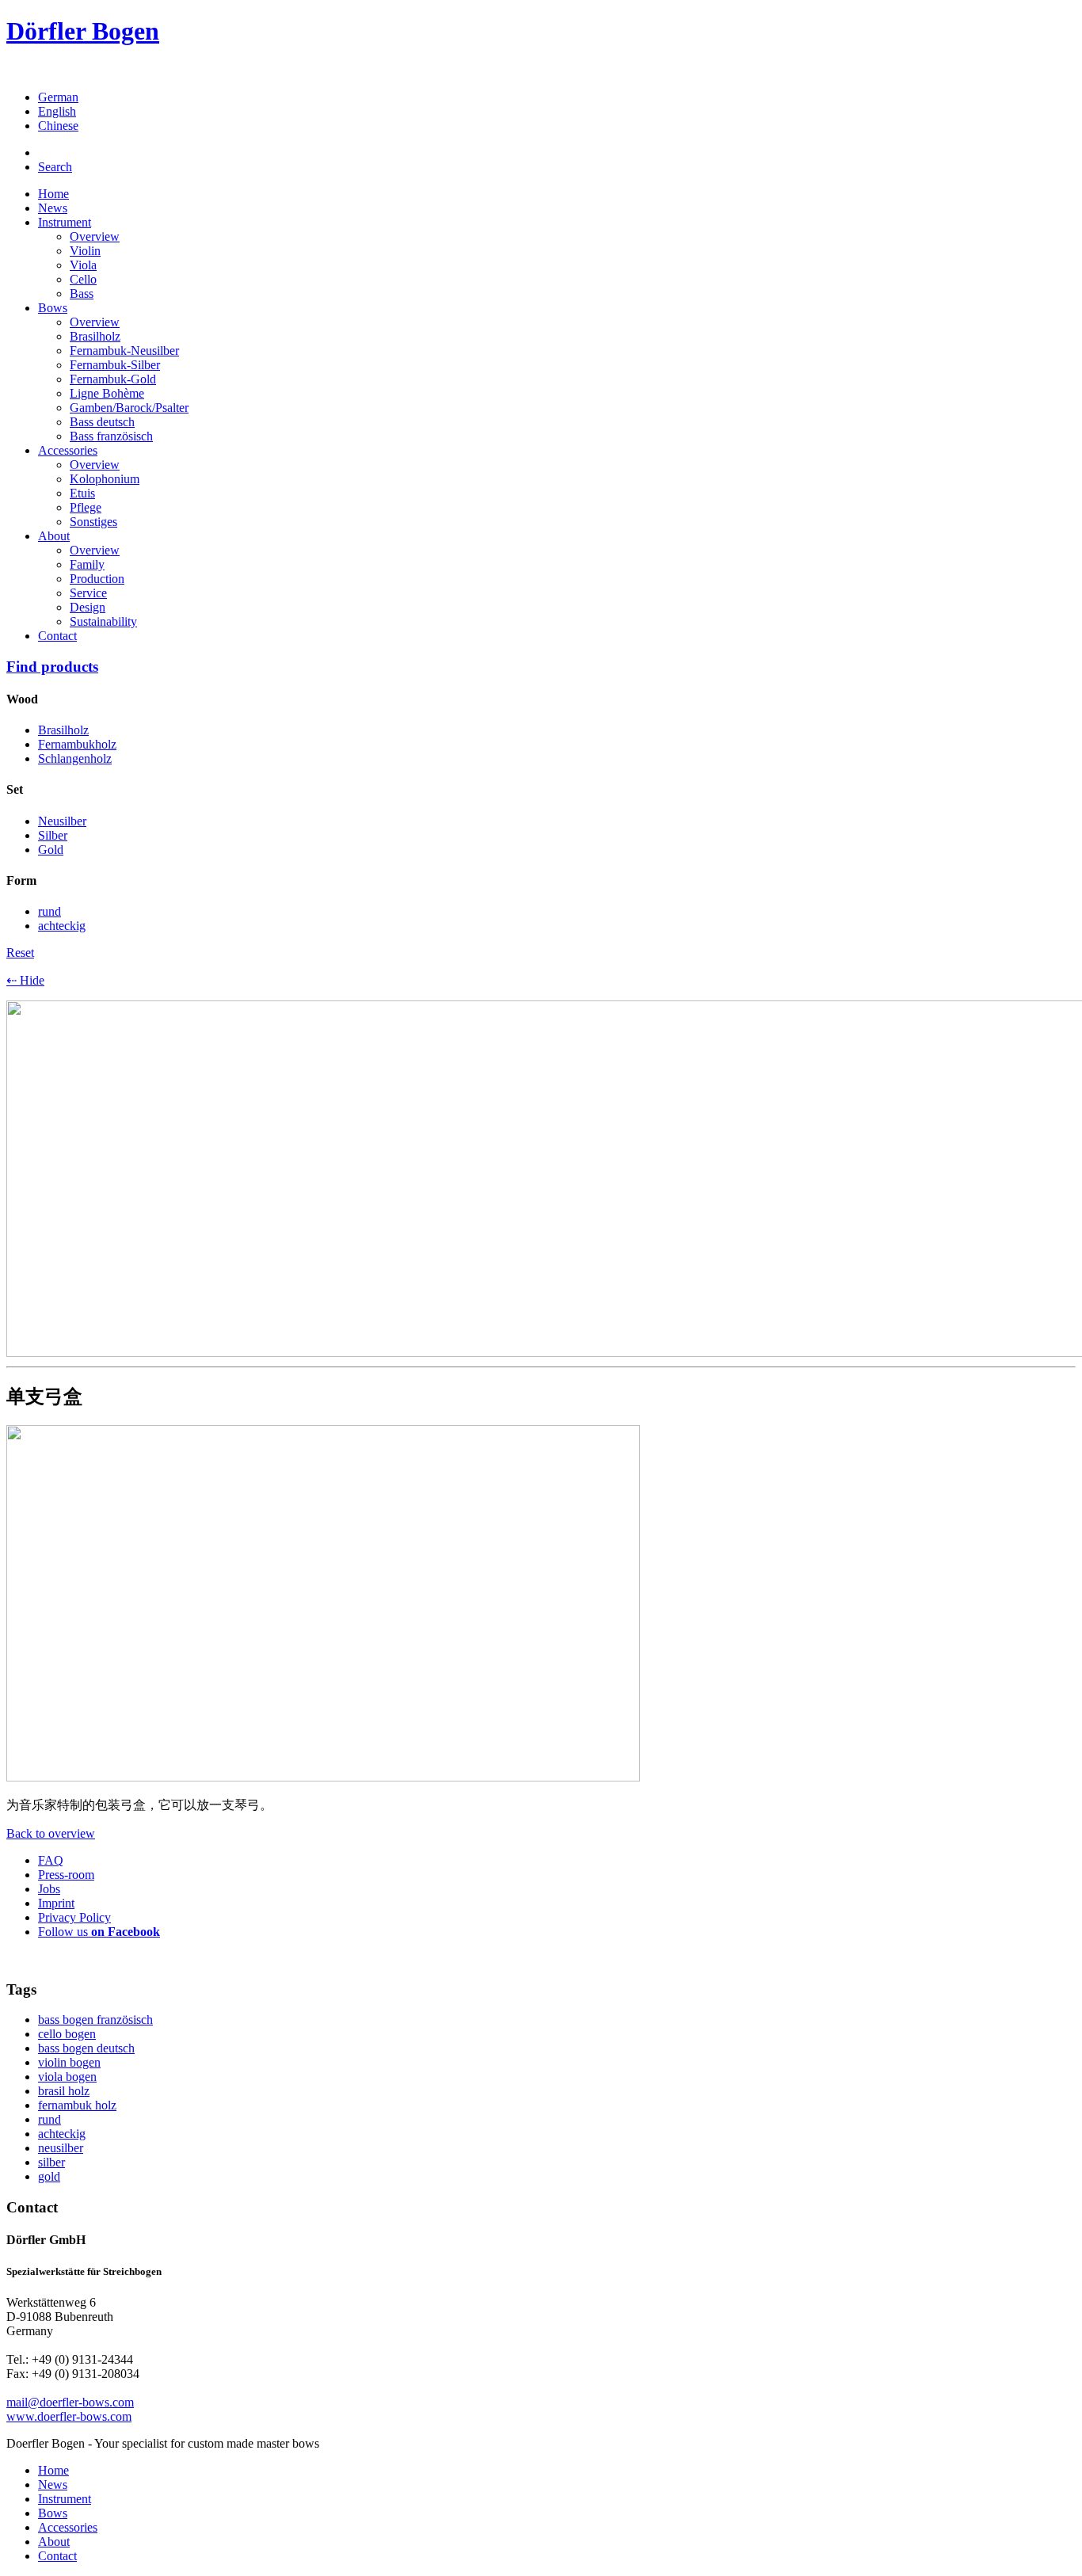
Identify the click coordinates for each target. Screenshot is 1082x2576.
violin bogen (69, 2062)
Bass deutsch (102, 422)
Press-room (66, 1875)
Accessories (68, 450)
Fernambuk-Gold (113, 379)
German (58, 97)
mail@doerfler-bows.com (70, 2402)
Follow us (99, 1932)
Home (53, 194)
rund (50, 2119)
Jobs (49, 1889)
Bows (53, 308)
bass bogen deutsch (86, 2048)
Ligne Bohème (107, 393)
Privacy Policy (74, 1917)
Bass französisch (111, 436)
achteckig (62, 2134)
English (57, 111)
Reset (20, 953)
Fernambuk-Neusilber (124, 351)
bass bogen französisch (95, 2020)
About (54, 536)
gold (49, 2176)
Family (87, 564)
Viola (83, 265)
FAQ (51, 1860)
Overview (95, 236)
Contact (57, 636)
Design (88, 607)
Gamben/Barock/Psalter (129, 408)
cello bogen (67, 2034)
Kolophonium (105, 479)
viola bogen (67, 2077)
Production (97, 579)
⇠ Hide (25, 980)
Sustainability (103, 621)
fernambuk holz (77, 2105)
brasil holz (64, 2091)
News (53, 208)
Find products (52, 667)
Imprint (56, 1903)
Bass (82, 293)
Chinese (58, 126)
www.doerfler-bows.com (69, 2416)
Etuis (82, 493)
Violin (85, 251)
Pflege (86, 507)
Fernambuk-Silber (115, 365)
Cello (83, 279)
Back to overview (51, 1833)
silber (51, 2162)
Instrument (65, 222)
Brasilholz (95, 336)
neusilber (61, 2148)
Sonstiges (93, 522)
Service (88, 593)
